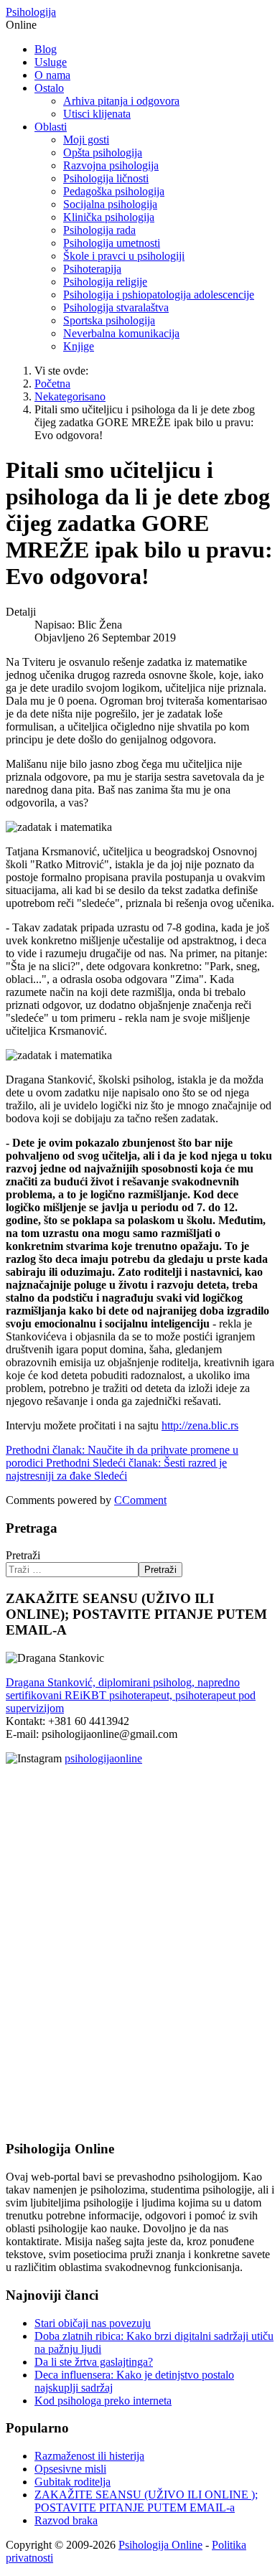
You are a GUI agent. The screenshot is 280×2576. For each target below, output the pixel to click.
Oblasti (51, 127)
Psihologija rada (99, 230)
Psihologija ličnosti (106, 178)
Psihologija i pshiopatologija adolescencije (159, 295)
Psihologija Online (160, 2545)
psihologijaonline (103, 1758)
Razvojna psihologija (111, 165)
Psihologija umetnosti (112, 243)
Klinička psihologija (109, 217)
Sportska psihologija (109, 320)
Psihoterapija (92, 269)
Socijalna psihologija (110, 204)
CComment (140, 1500)
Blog (46, 49)
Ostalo (49, 88)
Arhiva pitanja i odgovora (121, 101)
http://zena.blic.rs (200, 1425)
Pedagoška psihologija (114, 191)
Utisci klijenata (97, 114)
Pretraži (23, 1555)
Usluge (51, 62)
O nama (52, 75)
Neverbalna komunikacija (121, 333)
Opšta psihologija (103, 152)
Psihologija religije (105, 282)
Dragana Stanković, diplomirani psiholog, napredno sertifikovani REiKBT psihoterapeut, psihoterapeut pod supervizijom (131, 1695)
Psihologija (31, 12)
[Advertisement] (49, 1882)
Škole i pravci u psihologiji (124, 256)
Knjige (79, 346)
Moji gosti (86, 140)
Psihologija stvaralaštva (116, 307)
